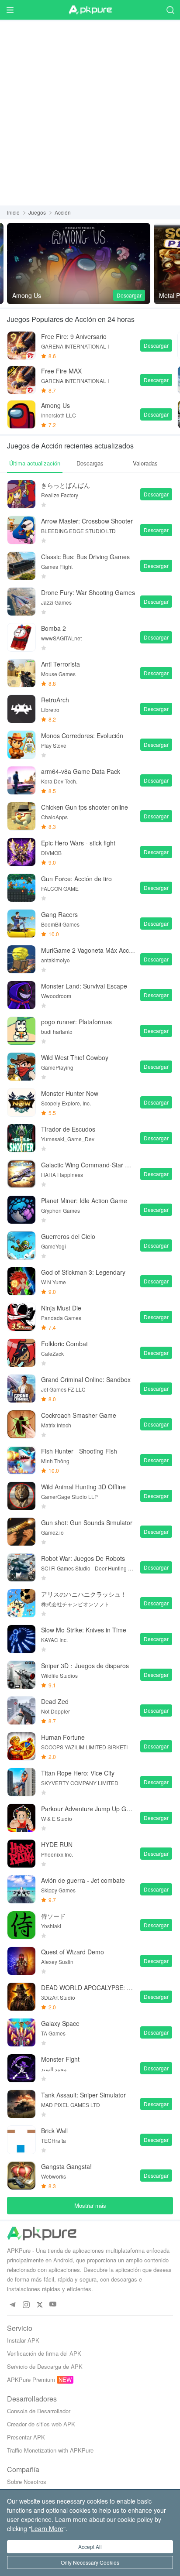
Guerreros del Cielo (68, 1236)
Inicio (13, 212)
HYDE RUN (57, 1844)
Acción (63, 212)
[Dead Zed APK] (21, 1710)
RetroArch (55, 700)
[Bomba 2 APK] (21, 637)
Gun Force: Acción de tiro (76, 879)
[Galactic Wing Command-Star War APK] (21, 1174)
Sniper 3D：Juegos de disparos (85, 1666)
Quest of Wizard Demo (73, 1952)
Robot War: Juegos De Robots (83, 1558)
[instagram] (26, 2304)
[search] (170, 10)
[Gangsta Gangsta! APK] (21, 2176)
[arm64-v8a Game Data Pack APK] (21, 780)
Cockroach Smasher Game (79, 1415)
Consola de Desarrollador (39, 2411)
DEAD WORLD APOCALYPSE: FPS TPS (88, 1988)
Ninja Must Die (61, 1308)
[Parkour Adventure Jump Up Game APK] (21, 1818)
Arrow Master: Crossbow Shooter (87, 521)
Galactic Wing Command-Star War (88, 1165)
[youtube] (53, 2304)
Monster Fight (60, 2059)
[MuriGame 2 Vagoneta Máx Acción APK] (21, 959)
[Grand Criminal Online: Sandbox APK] (21, 1389)
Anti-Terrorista (61, 664)
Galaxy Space (60, 2023)
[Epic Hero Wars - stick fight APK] (21, 852)
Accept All (90, 2547)
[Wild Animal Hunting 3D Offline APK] (21, 1496)
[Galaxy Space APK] (21, 2032)
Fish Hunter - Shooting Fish (79, 1451)
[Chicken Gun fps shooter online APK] (21, 816)
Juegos (37, 212)
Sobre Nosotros (27, 2482)
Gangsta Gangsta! (66, 2166)
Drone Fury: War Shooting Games (88, 592)
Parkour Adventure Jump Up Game (88, 1809)
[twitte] (40, 2304)
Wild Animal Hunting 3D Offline (83, 1487)
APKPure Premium (31, 2379)
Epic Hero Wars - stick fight (78, 843)
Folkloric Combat (64, 1344)
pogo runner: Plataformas (76, 1022)
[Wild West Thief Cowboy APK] (21, 1067)
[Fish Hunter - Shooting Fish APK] (21, 1460)
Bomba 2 (54, 628)
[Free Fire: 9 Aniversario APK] (21, 346)
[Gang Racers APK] (21, 924)
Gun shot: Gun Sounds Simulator (87, 1522)
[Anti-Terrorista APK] (21, 673)
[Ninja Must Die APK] (21, 1317)
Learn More (47, 2528)
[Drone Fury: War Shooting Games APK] (21, 602)
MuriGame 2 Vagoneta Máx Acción (88, 950)
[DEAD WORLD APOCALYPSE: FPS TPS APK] (21, 1997)
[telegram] (12, 2304)
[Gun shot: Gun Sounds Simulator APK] (21, 1532)
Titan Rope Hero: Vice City (78, 1773)
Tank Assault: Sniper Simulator (83, 2095)
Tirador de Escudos (68, 1129)
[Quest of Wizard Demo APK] (21, 1961)
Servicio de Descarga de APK (45, 2366)
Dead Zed (55, 1701)
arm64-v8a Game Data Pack (81, 771)
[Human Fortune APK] (21, 1746)
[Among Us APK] (79, 263)
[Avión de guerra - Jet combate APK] (21, 1889)
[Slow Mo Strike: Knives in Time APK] (21, 1639)
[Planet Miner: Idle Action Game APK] (21, 1210)
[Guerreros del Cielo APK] (21, 1245)
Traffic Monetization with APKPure (50, 2450)
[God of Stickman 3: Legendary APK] (21, 1281)
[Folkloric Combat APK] (21, 1353)
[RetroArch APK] (21, 709)
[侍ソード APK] (21, 1925)
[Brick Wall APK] (21, 2140)
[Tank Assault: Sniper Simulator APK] (21, 2104)
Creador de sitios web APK (41, 2424)
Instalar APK (23, 2340)
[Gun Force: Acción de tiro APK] (21, 888)
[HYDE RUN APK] (21, 1854)
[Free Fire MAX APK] (21, 380)
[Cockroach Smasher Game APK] (21, 1424)
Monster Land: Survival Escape (84, 986)
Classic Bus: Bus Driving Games (85, 557)
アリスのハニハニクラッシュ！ (84, 1594)
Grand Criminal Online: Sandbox (86, 1379)
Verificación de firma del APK (44, 2353)
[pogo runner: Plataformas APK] (21, 1031)
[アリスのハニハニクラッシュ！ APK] (21, 1603)
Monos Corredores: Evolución (82, 736)
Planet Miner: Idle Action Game (84, 1201)
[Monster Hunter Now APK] (21, 1102)
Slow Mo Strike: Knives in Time (84, 1630)
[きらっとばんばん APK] (21, 494)
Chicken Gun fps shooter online (85, 807)
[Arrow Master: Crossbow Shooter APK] (21, 530)
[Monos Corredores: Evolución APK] (21, 745)
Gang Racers (59, 914)
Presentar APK (26, 2437)
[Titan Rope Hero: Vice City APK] (21, 1782)
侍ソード (53, 1916)
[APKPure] (90, 10)
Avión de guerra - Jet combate (83, 1880)
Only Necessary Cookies (90, 2562)
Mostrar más (90, 2205)
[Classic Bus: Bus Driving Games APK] (21, 566)
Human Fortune (63, 1737)
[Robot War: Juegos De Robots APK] (21, 1567)
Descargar (129, 295)
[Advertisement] (90, 111)
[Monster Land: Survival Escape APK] (21, 995)
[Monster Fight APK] (21, 2068)
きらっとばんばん (66, 485)
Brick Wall (54, 2131)
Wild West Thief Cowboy (75, 1057)
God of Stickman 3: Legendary (83, 1272)
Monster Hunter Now (70, 1093)
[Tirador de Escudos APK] (21, 1138)
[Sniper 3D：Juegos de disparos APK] (21, 1675)
